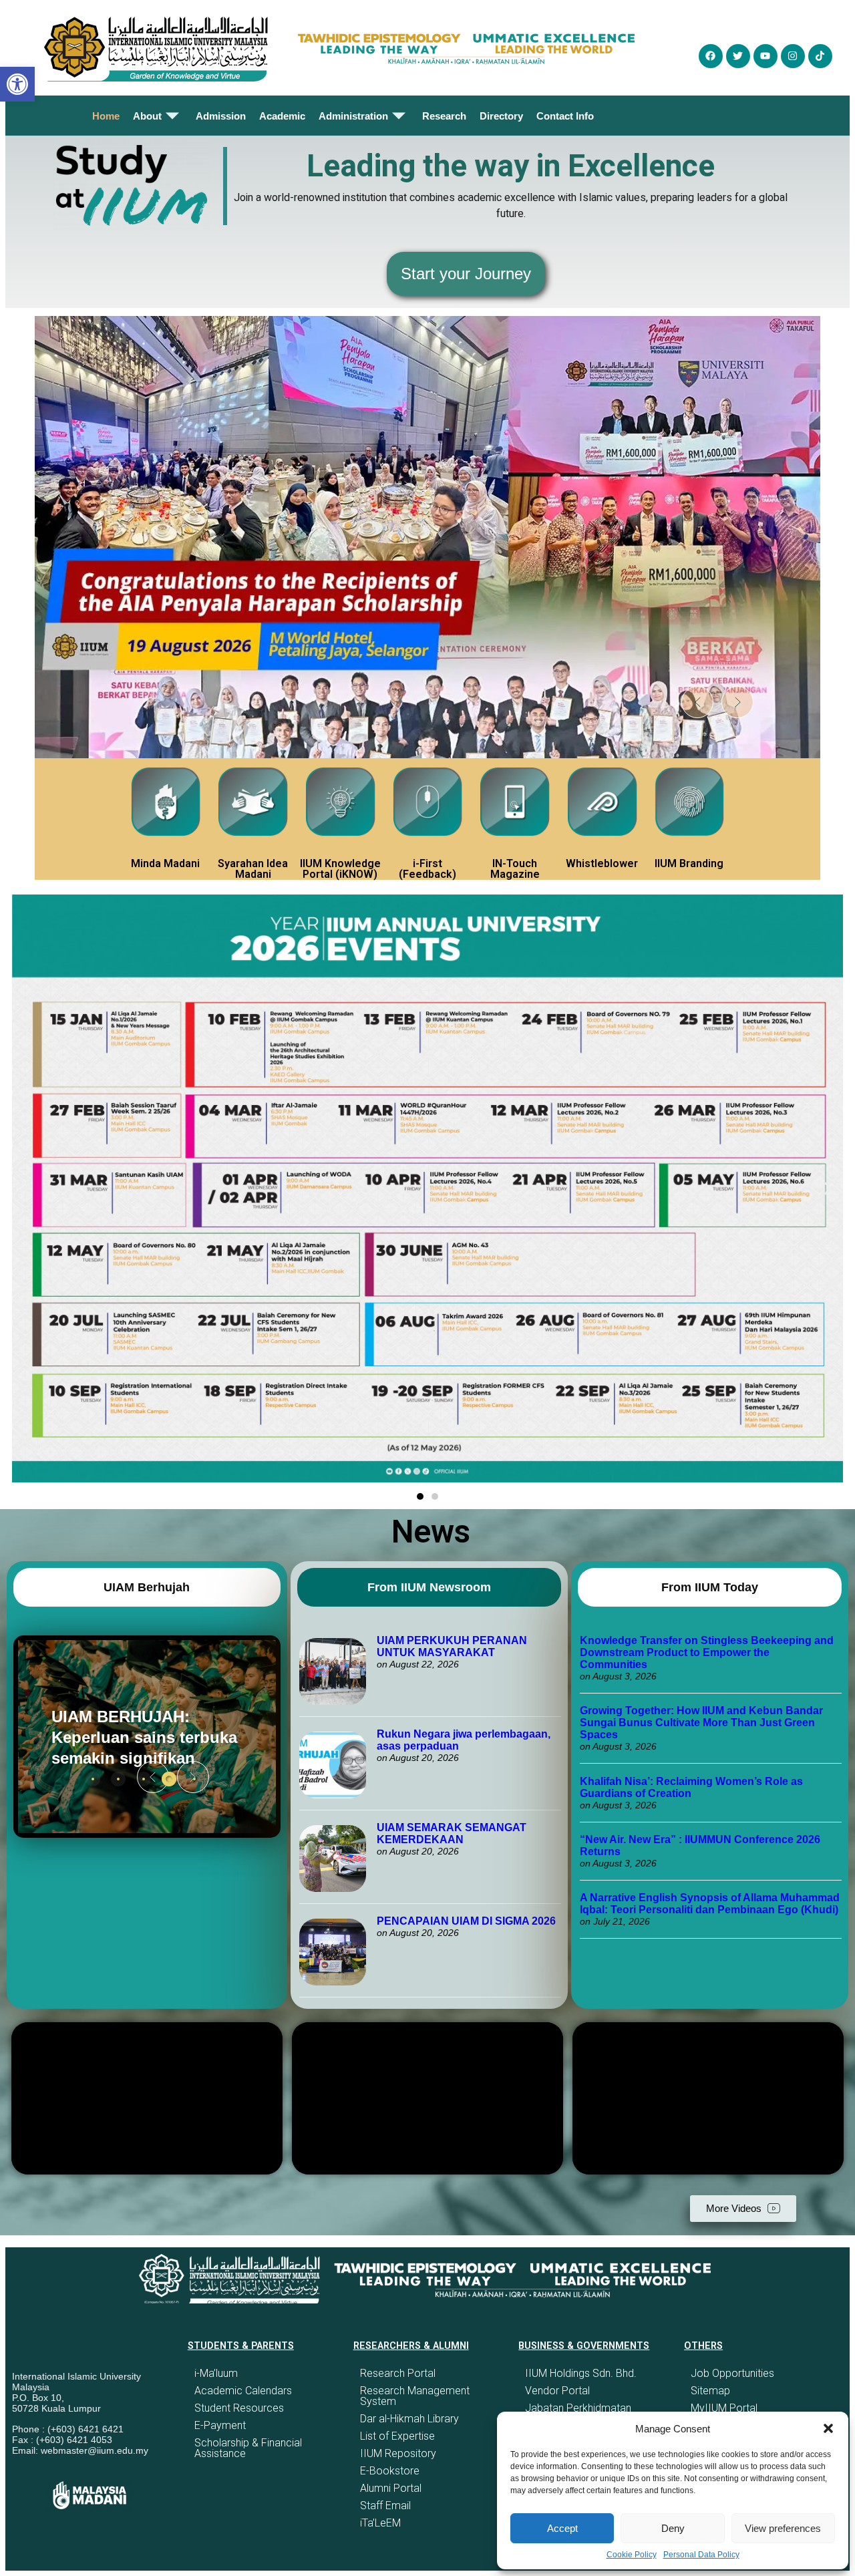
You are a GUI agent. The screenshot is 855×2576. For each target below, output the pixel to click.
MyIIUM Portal (724, 2408)
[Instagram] (793, 56)
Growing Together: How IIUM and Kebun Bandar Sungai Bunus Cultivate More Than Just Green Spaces (701, 1723)
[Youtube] (765, 56)
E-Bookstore (390, 2471)
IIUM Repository (398, 2453)
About (147, 116)
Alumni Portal (391, 2488)
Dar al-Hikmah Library (409, 2419)
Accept (562, 2528)
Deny (673, 2528)
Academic (282, 116)
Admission (221, 116)
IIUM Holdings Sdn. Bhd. (581, 2373)
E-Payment (220, 2425)
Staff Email (385, 2506)
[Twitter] (738, 56)
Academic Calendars (243, 2391)
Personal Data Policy (701, 2555)
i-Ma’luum (216, 2373)
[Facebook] (711, 56)
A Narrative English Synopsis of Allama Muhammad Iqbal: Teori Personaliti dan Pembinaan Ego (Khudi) (710, 1904)
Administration (353, 116)
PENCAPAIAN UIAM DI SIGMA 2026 (466, 1921)
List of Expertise (397, 2436)
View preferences (783, 2528)
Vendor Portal (557, 2391)
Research (444, 116)
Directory (501, 116)
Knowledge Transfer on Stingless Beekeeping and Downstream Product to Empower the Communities (707, 1652)
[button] (828, 2428)
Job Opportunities (732, 2373)
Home (106, 116)
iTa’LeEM (380, 2523)
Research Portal (398, 2373)
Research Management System (415, 2396)
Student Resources (239, 2408)
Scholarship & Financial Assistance (248, 2448)
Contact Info (565, 116)
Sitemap (710, 2391)
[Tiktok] (820, 56)
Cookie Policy (632, 2555)
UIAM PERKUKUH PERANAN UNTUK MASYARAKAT (452, 1646)
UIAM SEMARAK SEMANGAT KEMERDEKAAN (452, 1833)
